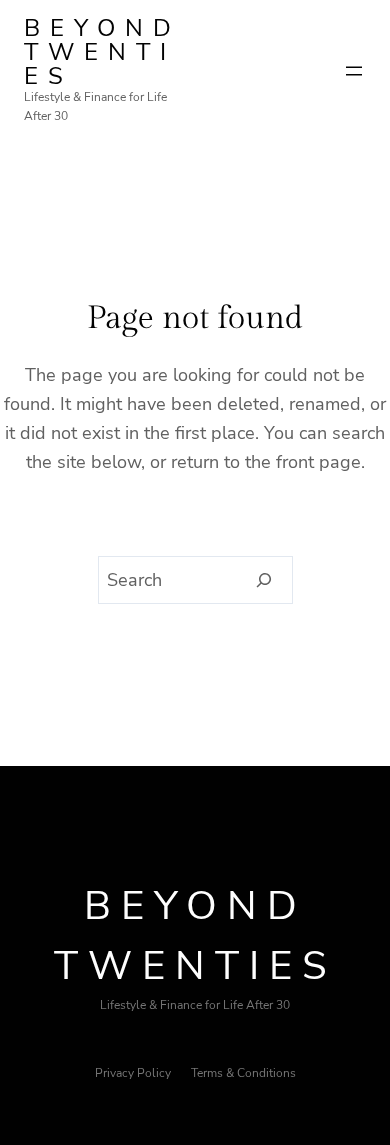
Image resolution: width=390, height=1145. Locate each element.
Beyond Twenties (102, 52)
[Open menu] (354, 71)
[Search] (264, 580)
